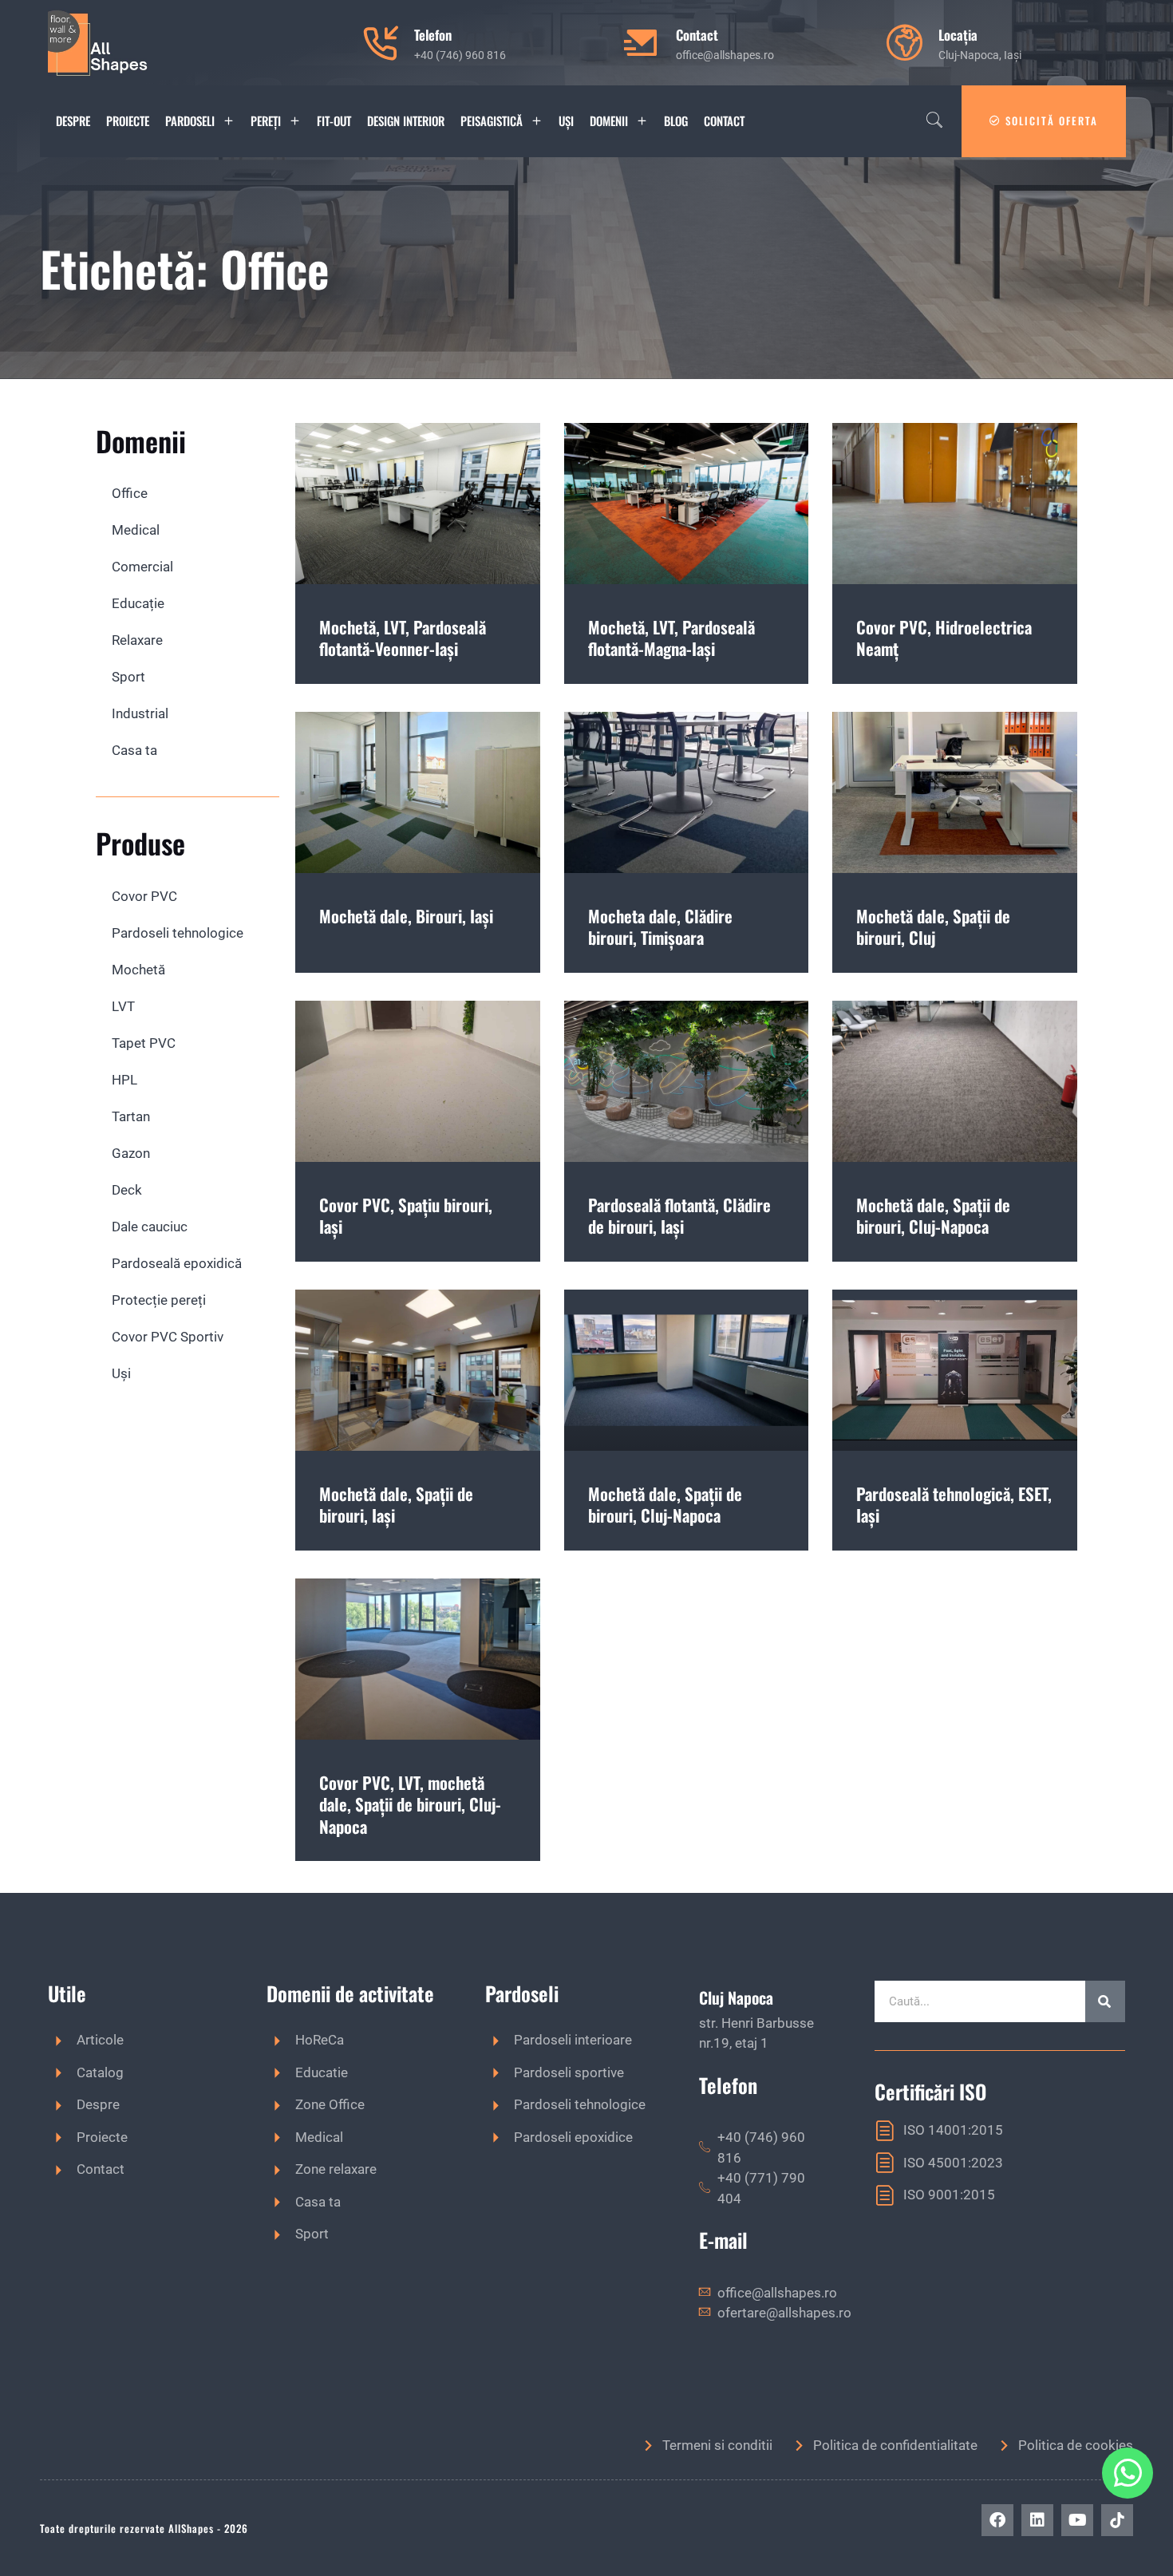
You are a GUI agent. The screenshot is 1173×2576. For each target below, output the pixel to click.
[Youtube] (1077, 2520)
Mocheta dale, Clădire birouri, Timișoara (660, 926)
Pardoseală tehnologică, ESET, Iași (954, 1504)
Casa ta (134, 750)
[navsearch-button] (934, 121)
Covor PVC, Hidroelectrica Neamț (944, 638)
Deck (127, 1190)
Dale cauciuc (150, 1227)
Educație (138, 603)
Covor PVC (144, 896)
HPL (124, 1080)
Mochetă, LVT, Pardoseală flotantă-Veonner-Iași (403, 638)
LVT (123, 1006)
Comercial (142, 567)
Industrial (140, 713)
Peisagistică (492, 121)
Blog (676, 121)
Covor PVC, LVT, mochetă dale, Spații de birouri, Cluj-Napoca (410, 1804)
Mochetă (138, 970)
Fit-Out (334, 121)
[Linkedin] (1037, 2520)
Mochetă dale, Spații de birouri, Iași (396, 1504)
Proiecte (128, 121)
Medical (136, 530)
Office (130, 493)
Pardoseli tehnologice (178, 933)
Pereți (266, 121)
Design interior (406, 121)
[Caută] (1105, 2001)
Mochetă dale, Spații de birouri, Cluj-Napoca (933, 1215)
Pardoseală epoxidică (177, 1263)
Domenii (609, 121)
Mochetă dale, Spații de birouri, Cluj (933, 926)
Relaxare (137, 640)
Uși (566, 121)
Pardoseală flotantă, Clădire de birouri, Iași (679, 1215)
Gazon (131, 1153)
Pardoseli (190, 121)
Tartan (131, 1116)
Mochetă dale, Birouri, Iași (406, 916)
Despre (73, 121)
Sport (128, 677)
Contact (724, 121)
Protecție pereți (159, 1300)
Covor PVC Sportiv (168, 1337)
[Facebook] (997, 2520)
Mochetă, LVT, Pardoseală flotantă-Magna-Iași (671, 638)
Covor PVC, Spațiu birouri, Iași (406, 1215)
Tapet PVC (144, 1043)
